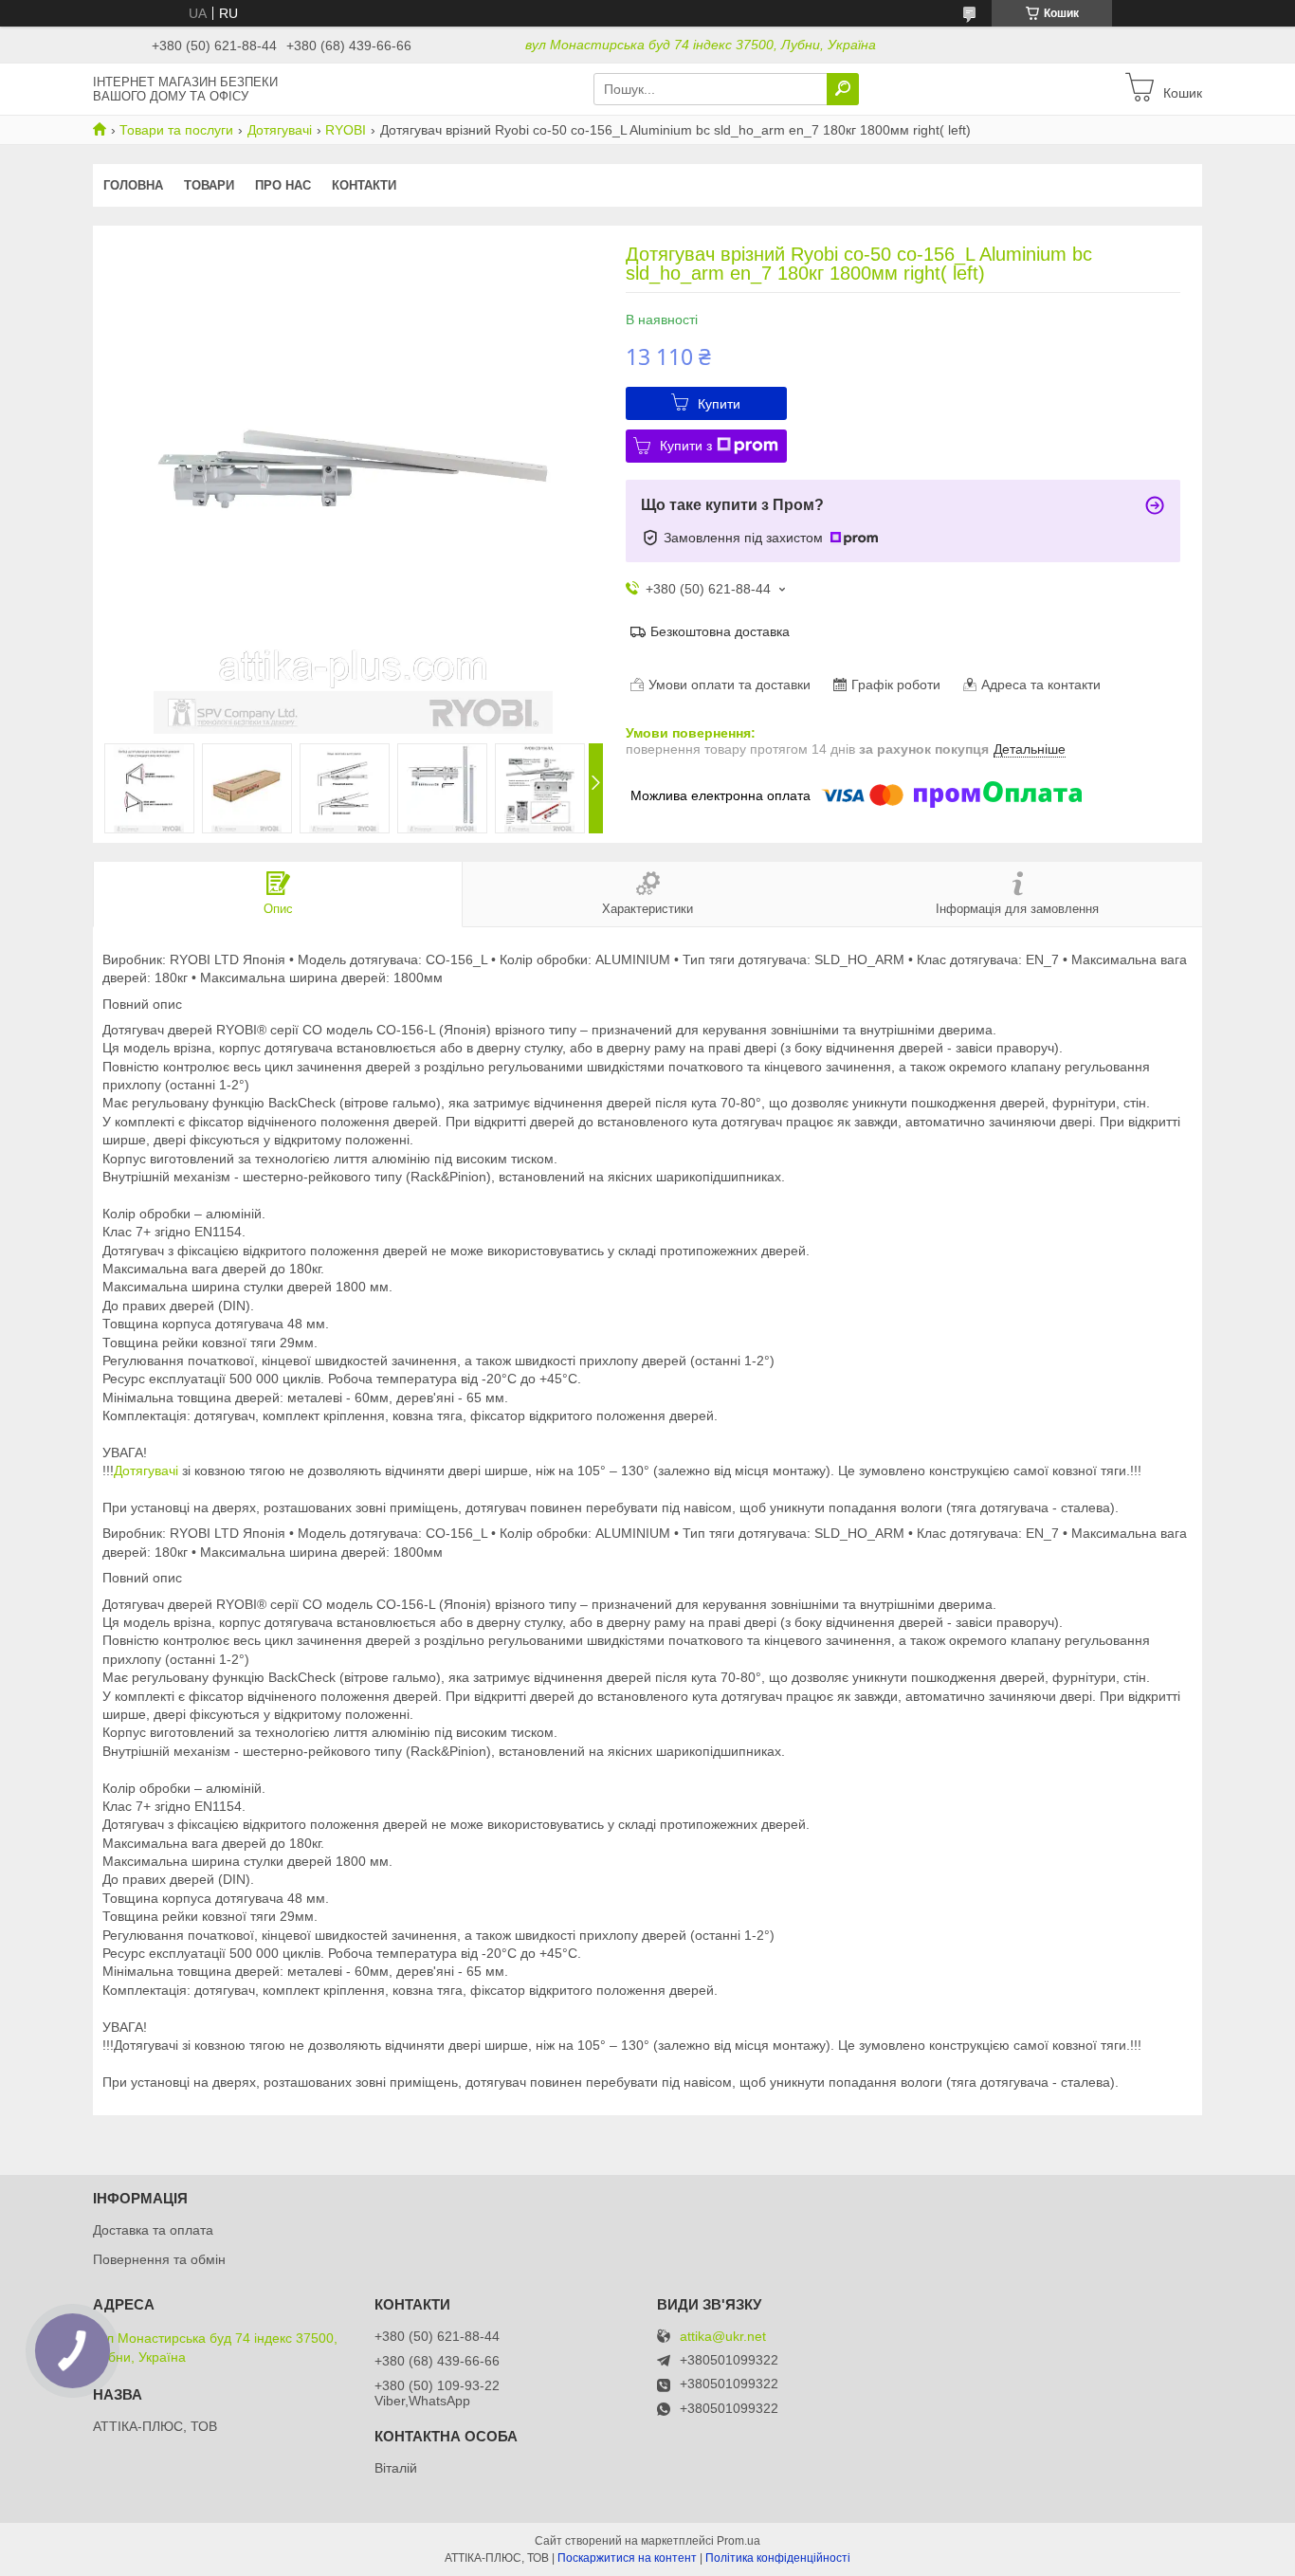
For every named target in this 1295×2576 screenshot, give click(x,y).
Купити (719, 404)
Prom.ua (739, 2541)
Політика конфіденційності (778, 2558)
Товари (209, 185)
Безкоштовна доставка (720, 631)
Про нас (283, 185)
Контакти (364, 185)
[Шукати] (843, 89)
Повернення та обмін (159, 2259)
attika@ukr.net (723, 2337)
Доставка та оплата (153, 2230)
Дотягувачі (280, 130)
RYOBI (346, 130)
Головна (133, 185)
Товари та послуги (176, 130)
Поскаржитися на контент (627, 2558)
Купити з (686, 446)
